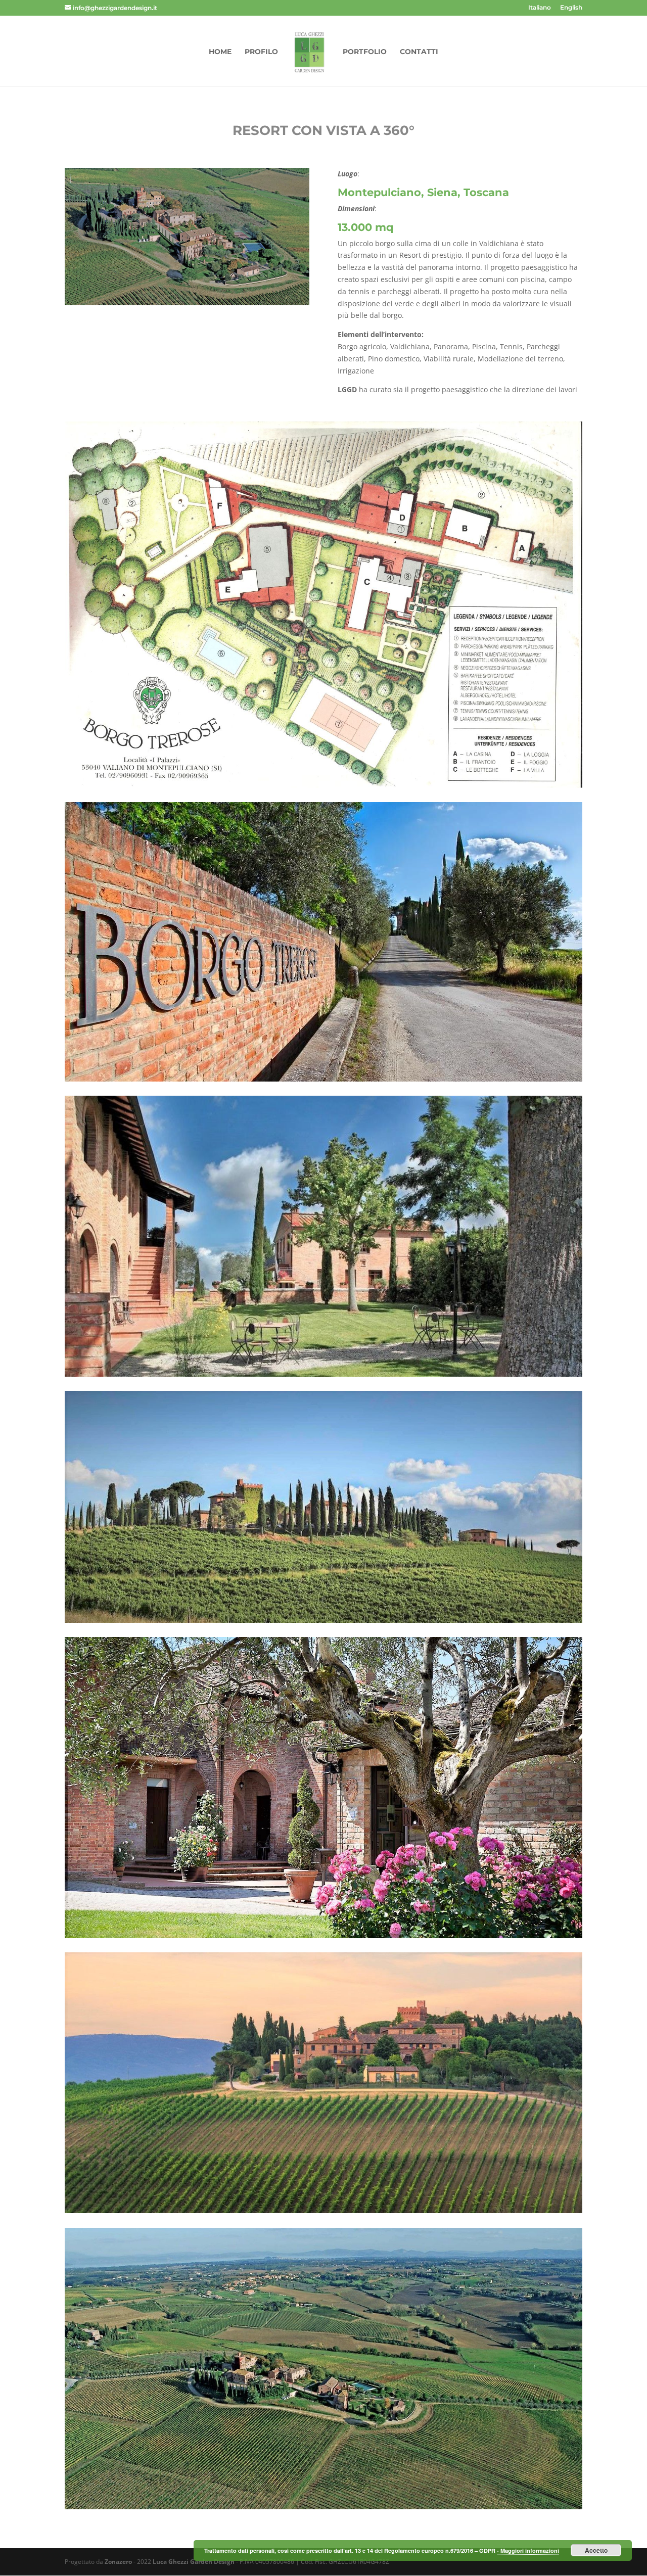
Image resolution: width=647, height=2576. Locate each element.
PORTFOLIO (365, 52)
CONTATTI (419, 52)
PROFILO (261, 52)
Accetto (596, 2550)
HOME (220, 52)
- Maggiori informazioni (528, 2550)
